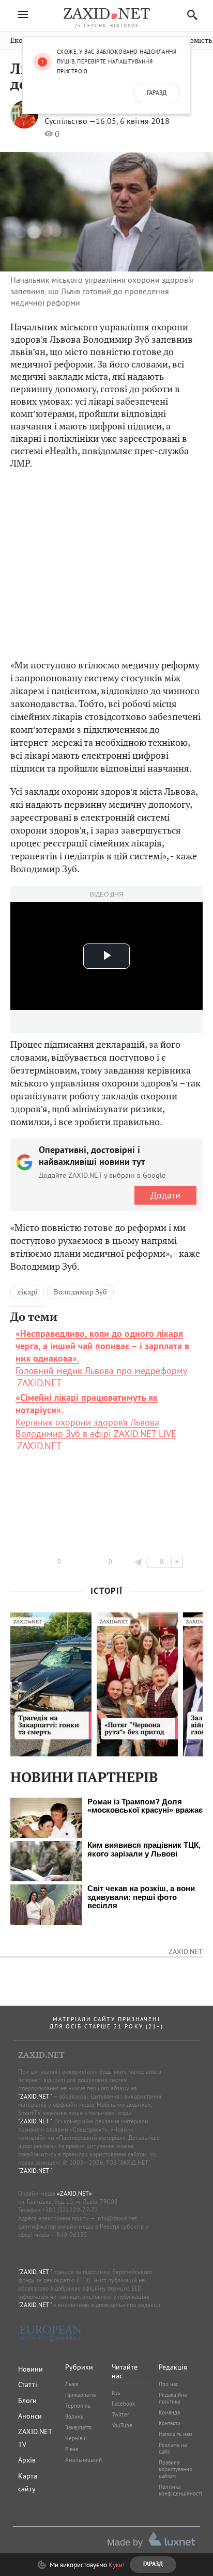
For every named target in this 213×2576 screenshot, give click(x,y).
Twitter (120, 2414)
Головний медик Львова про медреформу (102, 1353)
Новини (31, 2369)
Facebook (123, 2404)
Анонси (30, 2416)
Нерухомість (191, 41)
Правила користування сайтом (175, 2469)
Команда (169, 2412)
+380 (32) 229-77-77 (70, 2210)
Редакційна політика (173, 2398)
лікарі (27, 1292)
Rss (116, 2393)
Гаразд (157, 93)
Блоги (27, 2401)
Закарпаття (78, 2427)
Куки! (117, 2565)
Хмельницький (83, 2460)
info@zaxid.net (117, 2218)
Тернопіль (78, 2406)
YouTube (122, 2425)
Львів (72, 2384)
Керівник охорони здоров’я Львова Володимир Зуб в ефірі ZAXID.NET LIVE (96, 1416)
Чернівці (76, 2438)
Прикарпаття (80, 2395)
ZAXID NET (106, 13)
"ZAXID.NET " (35, 2096)
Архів (27, 2460)
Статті (28, 2385)
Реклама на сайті (173, 2448)
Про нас (169, 2384)
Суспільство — (70, 121)
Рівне (72, 2449)
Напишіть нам (176, 2434)
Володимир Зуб (80, 1292)
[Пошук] (189, 15)
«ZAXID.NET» (74, 2193)
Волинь (74, 2417)
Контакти (170, 2423)
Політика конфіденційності (180, 2490)
